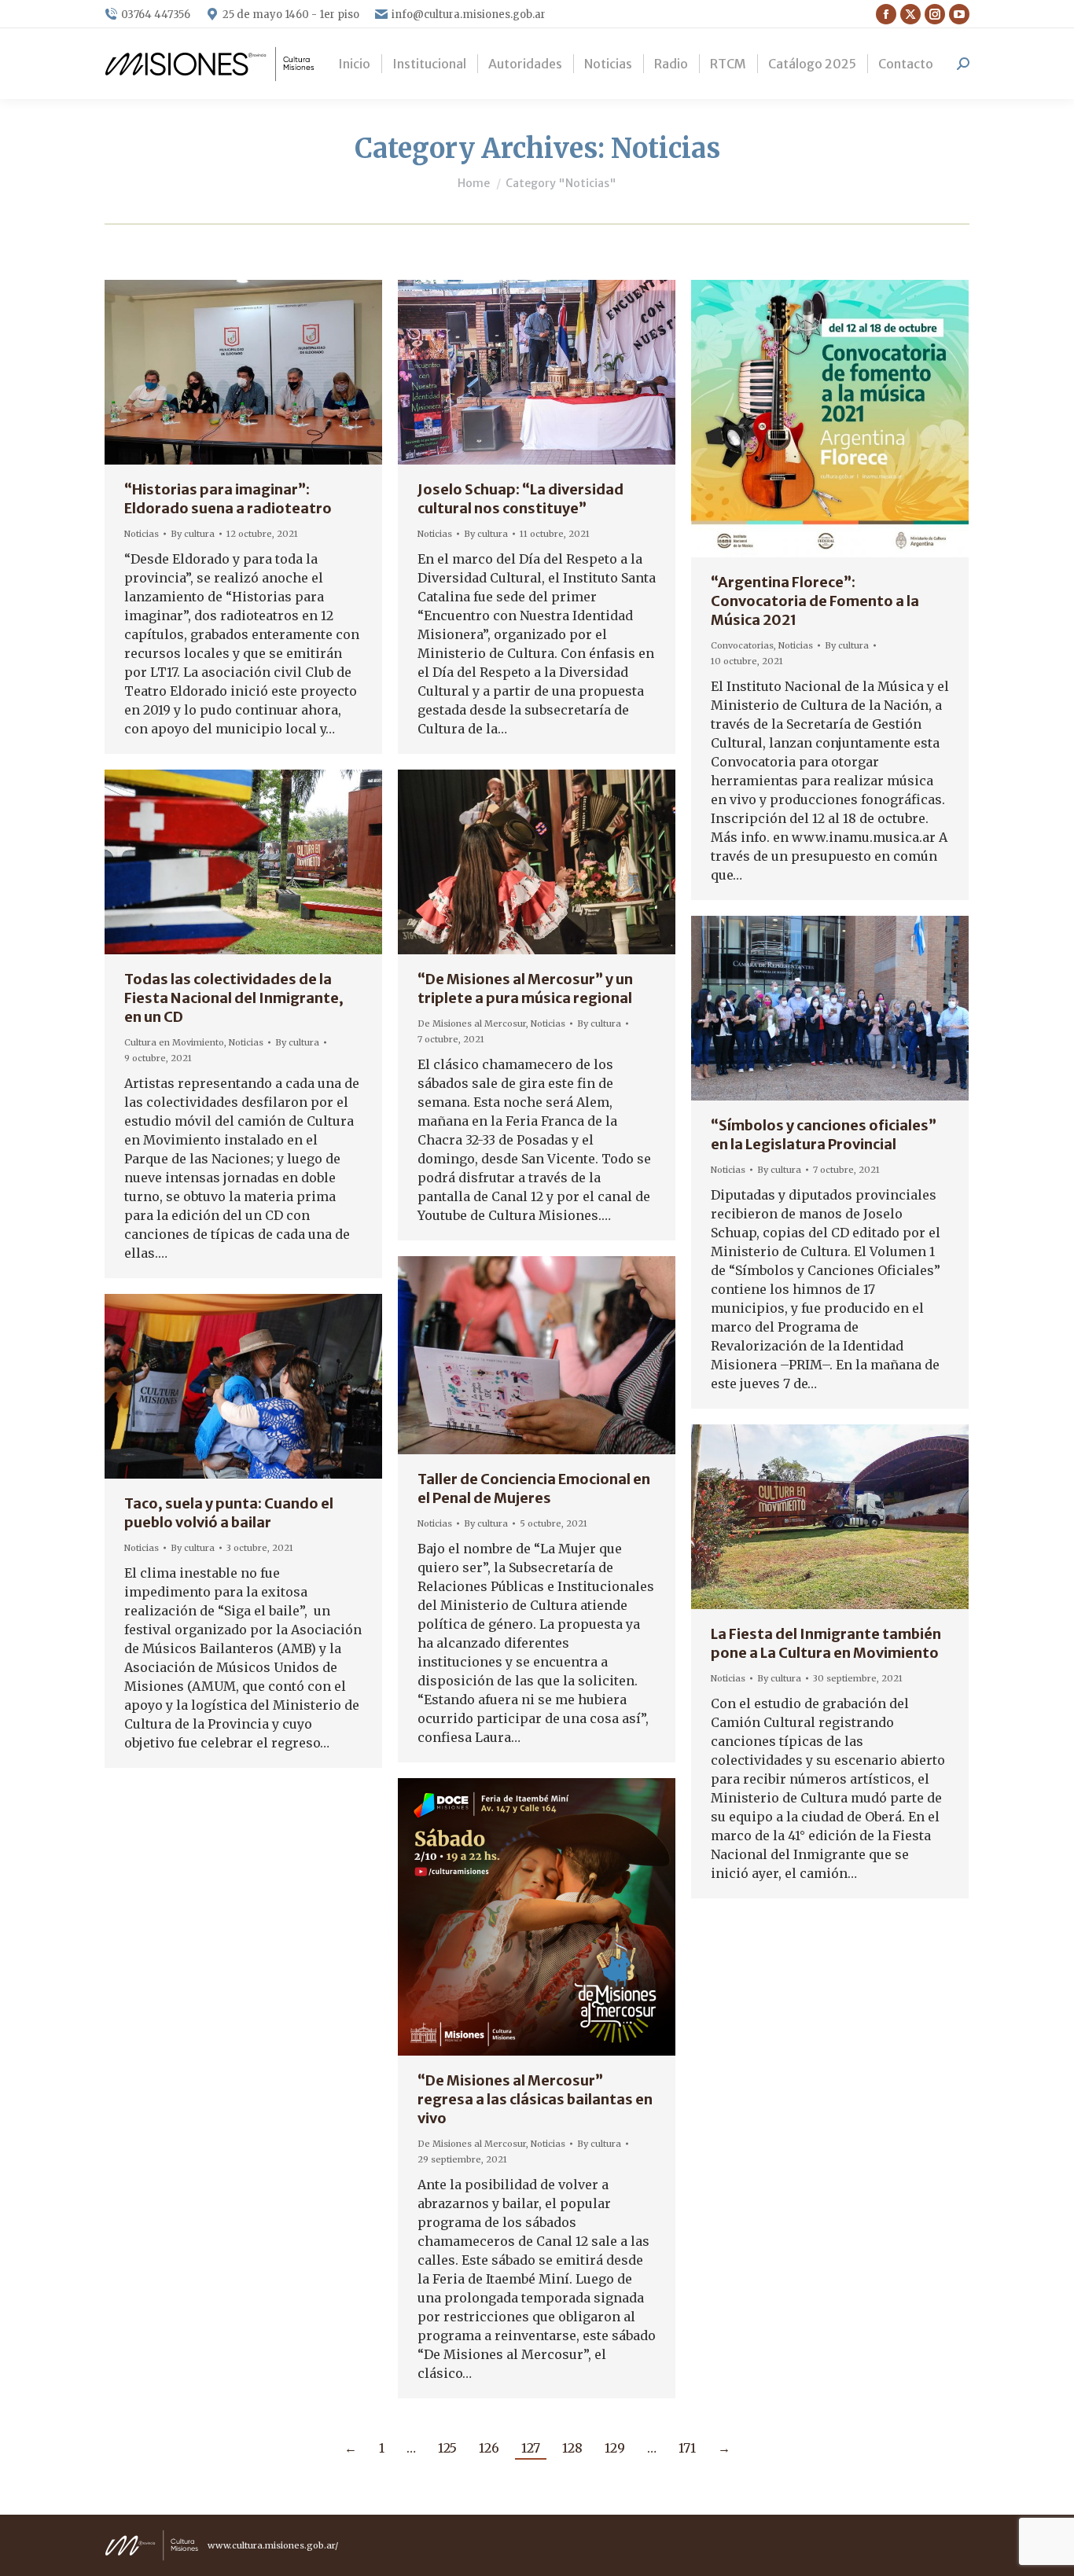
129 (615, 2448)
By (193, 534)
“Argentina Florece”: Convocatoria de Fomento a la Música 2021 (815, 601)
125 (447, 2448)
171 (687, 2448)
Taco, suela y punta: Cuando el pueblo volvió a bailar (229, 1513)
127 (531, 2448)
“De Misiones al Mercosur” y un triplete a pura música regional (525, 989)
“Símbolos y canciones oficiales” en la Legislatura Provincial (824, 1135)
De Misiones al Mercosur (472, 1023)
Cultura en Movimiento (174, 1042)
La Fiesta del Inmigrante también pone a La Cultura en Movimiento (826, 1643)
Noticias (142, 534)
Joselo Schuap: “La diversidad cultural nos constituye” (520, 499)
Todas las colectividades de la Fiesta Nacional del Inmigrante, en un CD (234, 998)
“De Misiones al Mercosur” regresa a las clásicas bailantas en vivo (535, 2099)
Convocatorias (742, 645)
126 (489, 2448)
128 (572, 2448)
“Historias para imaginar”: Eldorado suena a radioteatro (228, 499)
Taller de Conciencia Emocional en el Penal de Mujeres (534, 1488)
